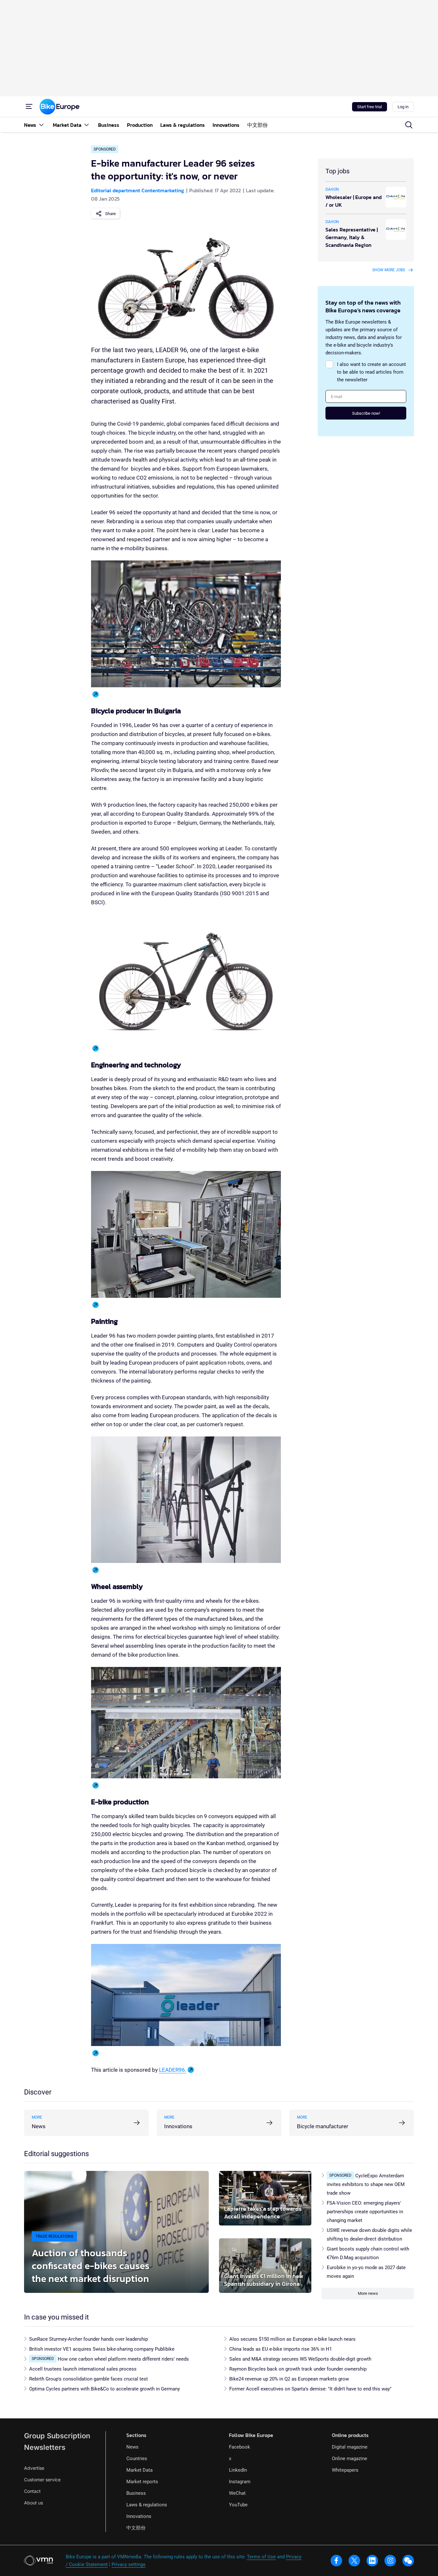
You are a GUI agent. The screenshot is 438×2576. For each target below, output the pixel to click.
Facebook (240, 2447)
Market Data (139, 2470)
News (132, 2447)
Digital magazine (350, 2447)
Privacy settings (129, 2564)
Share (110, 214)
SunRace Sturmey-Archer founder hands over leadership (88, 2339)
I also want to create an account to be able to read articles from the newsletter (371, 372)
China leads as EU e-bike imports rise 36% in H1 (281, 2349)
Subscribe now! (366, 413)
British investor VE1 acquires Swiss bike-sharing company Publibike (102, 2349)
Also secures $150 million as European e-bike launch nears (292, 2339)
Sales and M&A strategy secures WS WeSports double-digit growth (300, 2359)
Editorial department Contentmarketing (138, 190)
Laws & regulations (147, 2505)
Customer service (42, 2480)
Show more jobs (389, 270)
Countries (137, 2459)
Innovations (139, 2516)
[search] (409, 125)
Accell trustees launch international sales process (83, 2369)
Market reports (142, 2482)
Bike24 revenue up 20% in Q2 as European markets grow (289, 2379)
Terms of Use (261, 2557)
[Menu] (29, 107)
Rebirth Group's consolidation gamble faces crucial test (88, 2379)
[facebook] (336, 2561)
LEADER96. (173, 2070)
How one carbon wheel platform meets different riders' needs (123, 2359)
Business (136, 2493)
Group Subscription (57, 2436)
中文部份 (136, 2528)
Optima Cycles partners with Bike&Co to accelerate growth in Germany (105, 2389)
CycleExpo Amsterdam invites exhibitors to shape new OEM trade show (366, 2184)
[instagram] (390, 2561)
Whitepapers (345, 2470)
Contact (32, 2491)
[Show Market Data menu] (87, 125)
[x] (354, 2561)
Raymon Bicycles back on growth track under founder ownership (298, 2369)
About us (34, 2503)
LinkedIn (238, 2470)
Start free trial (370, 107)
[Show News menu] (41, 125)
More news (368, 2293)
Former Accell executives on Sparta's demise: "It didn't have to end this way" (310, 2389)
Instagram (240, 2482)
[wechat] (408, 2561)
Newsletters (45, 2447)
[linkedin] (372, 2561)
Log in (403, 107)
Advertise (34, 2468)
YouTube (238, 2505)
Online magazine (350, 2459)
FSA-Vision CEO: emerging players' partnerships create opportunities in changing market (365, 2212)
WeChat (237, 2493)
